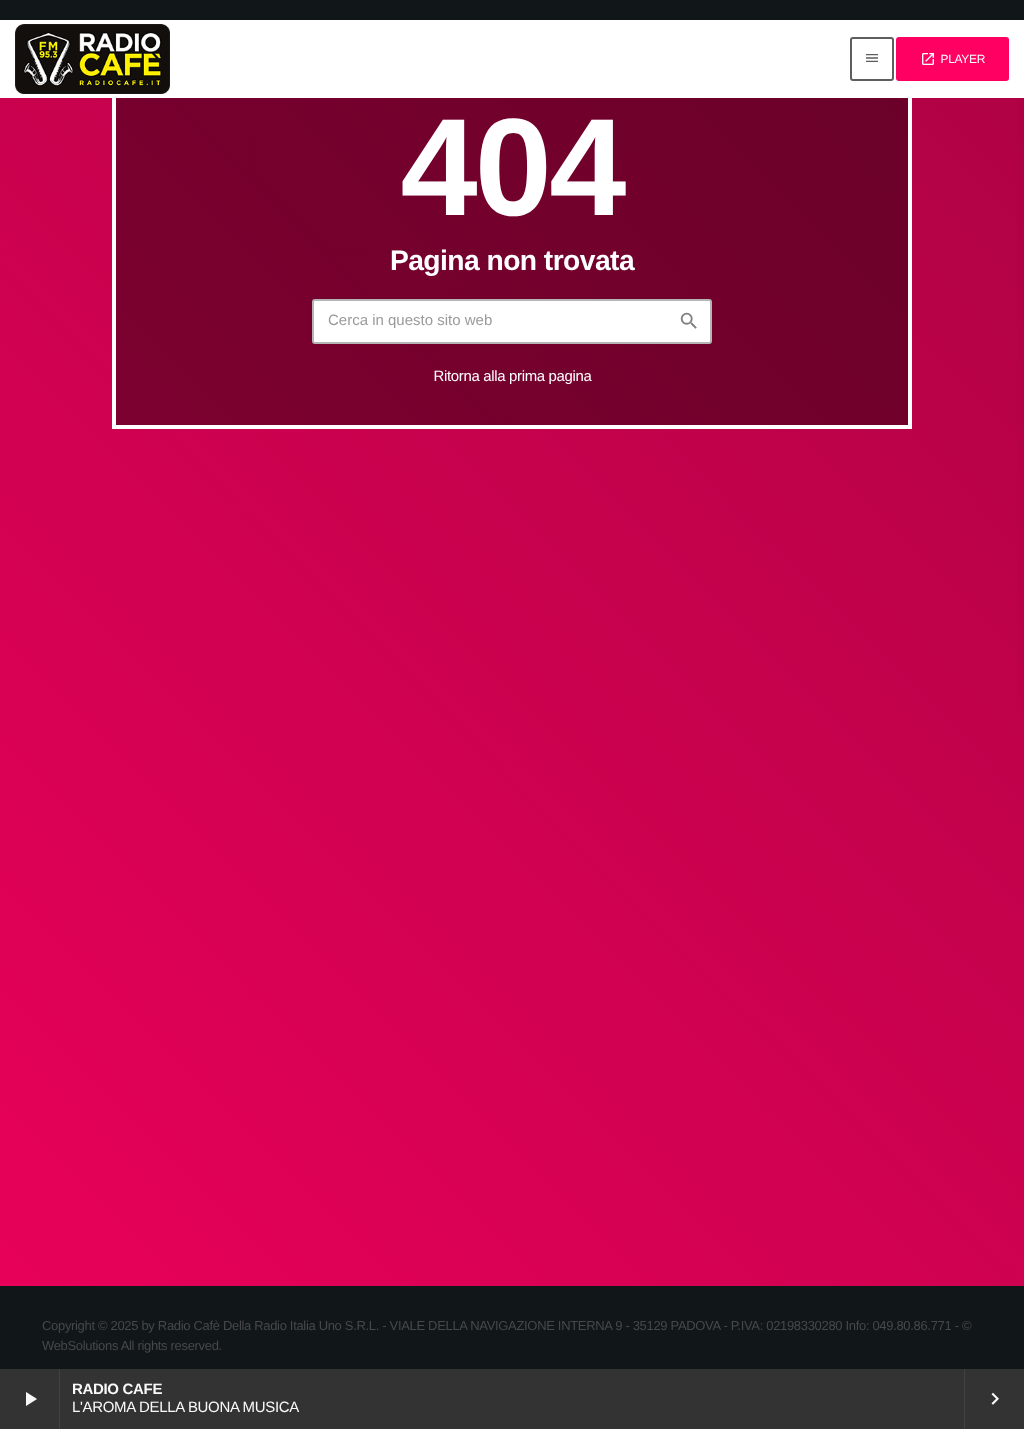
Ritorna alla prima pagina (513, 376)
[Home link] (92, 59)
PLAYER (952, 59)
